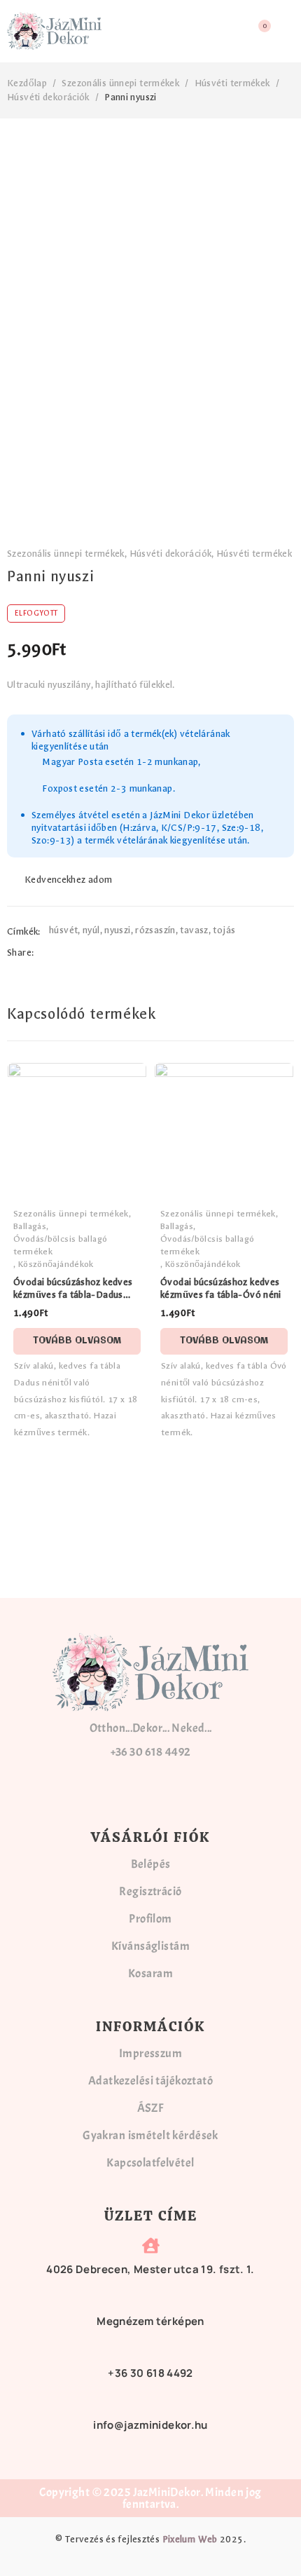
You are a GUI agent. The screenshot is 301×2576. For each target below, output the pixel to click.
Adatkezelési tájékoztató (150, 2081)
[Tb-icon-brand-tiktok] (204, 1795)
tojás (224, 930)
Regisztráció (150, 1891)
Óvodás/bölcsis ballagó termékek (60, 1245)
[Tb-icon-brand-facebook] (133, 1795)
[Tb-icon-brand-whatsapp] (168, 1795)
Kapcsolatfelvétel (150, 2163)
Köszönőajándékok (56, 1264)
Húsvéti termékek (232, 83)
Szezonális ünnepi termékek (120, 83)
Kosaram (150, 1973)
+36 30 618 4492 (151, 1752)
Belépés (151, 1864)
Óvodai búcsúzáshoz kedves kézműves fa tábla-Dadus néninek (73, 1295)
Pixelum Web (190, 2539)
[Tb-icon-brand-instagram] (97, 1795)
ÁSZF (151, 2108)
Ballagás (30, 1226)
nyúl (91, 930)
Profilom (150, 1919)
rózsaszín (155, 930)
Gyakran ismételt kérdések (150, 2135)
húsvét (63, 930)
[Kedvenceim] (61, 880)
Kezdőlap (27, 83)
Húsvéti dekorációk (48, 97)
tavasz (194, 930)
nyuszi (117, 930)
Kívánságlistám (150, 1946)
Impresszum (150, 2053)
